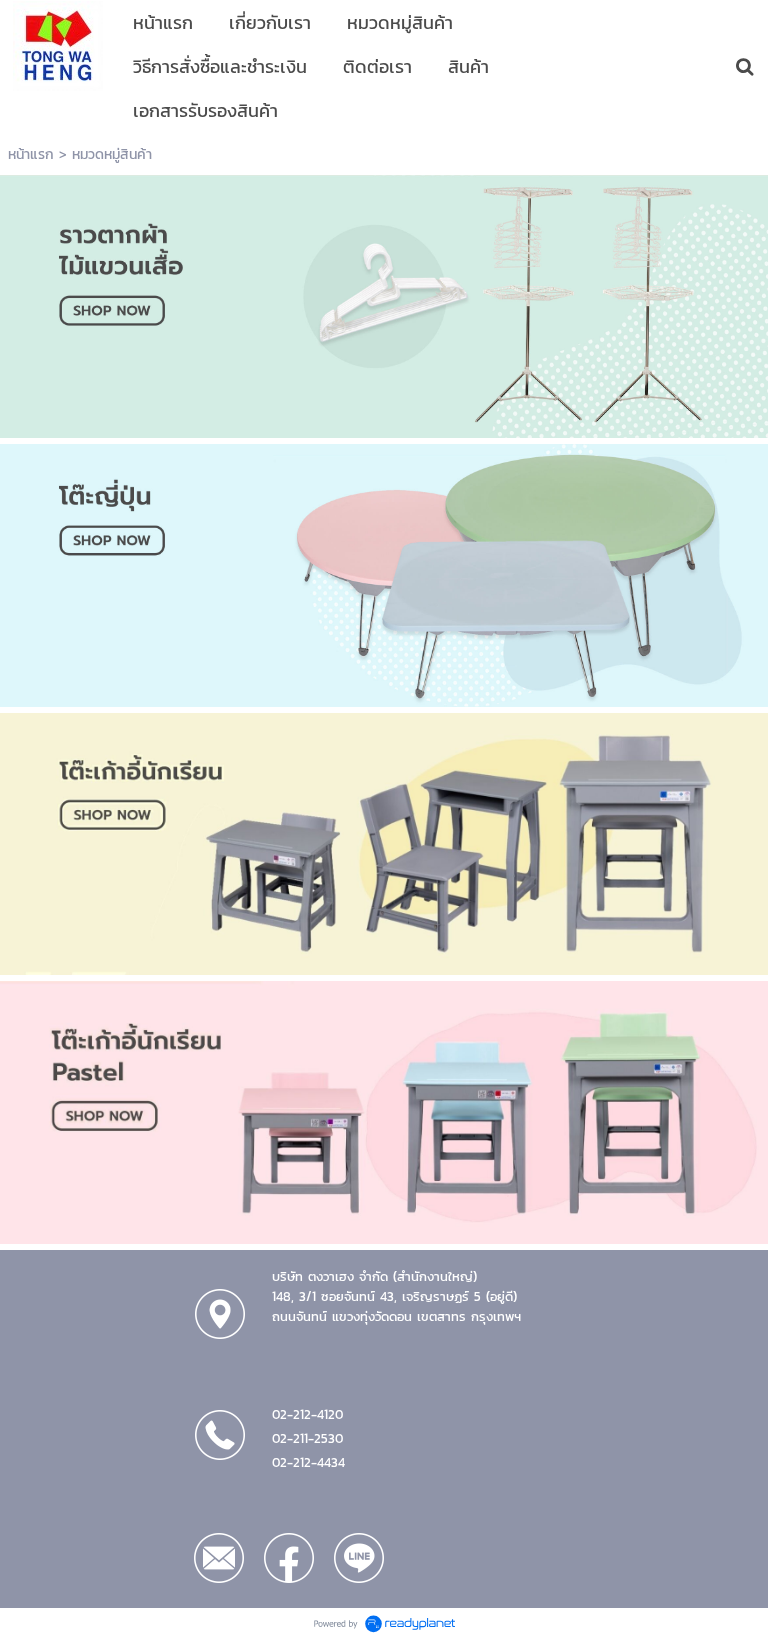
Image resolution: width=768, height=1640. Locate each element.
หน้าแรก (31, 154)
